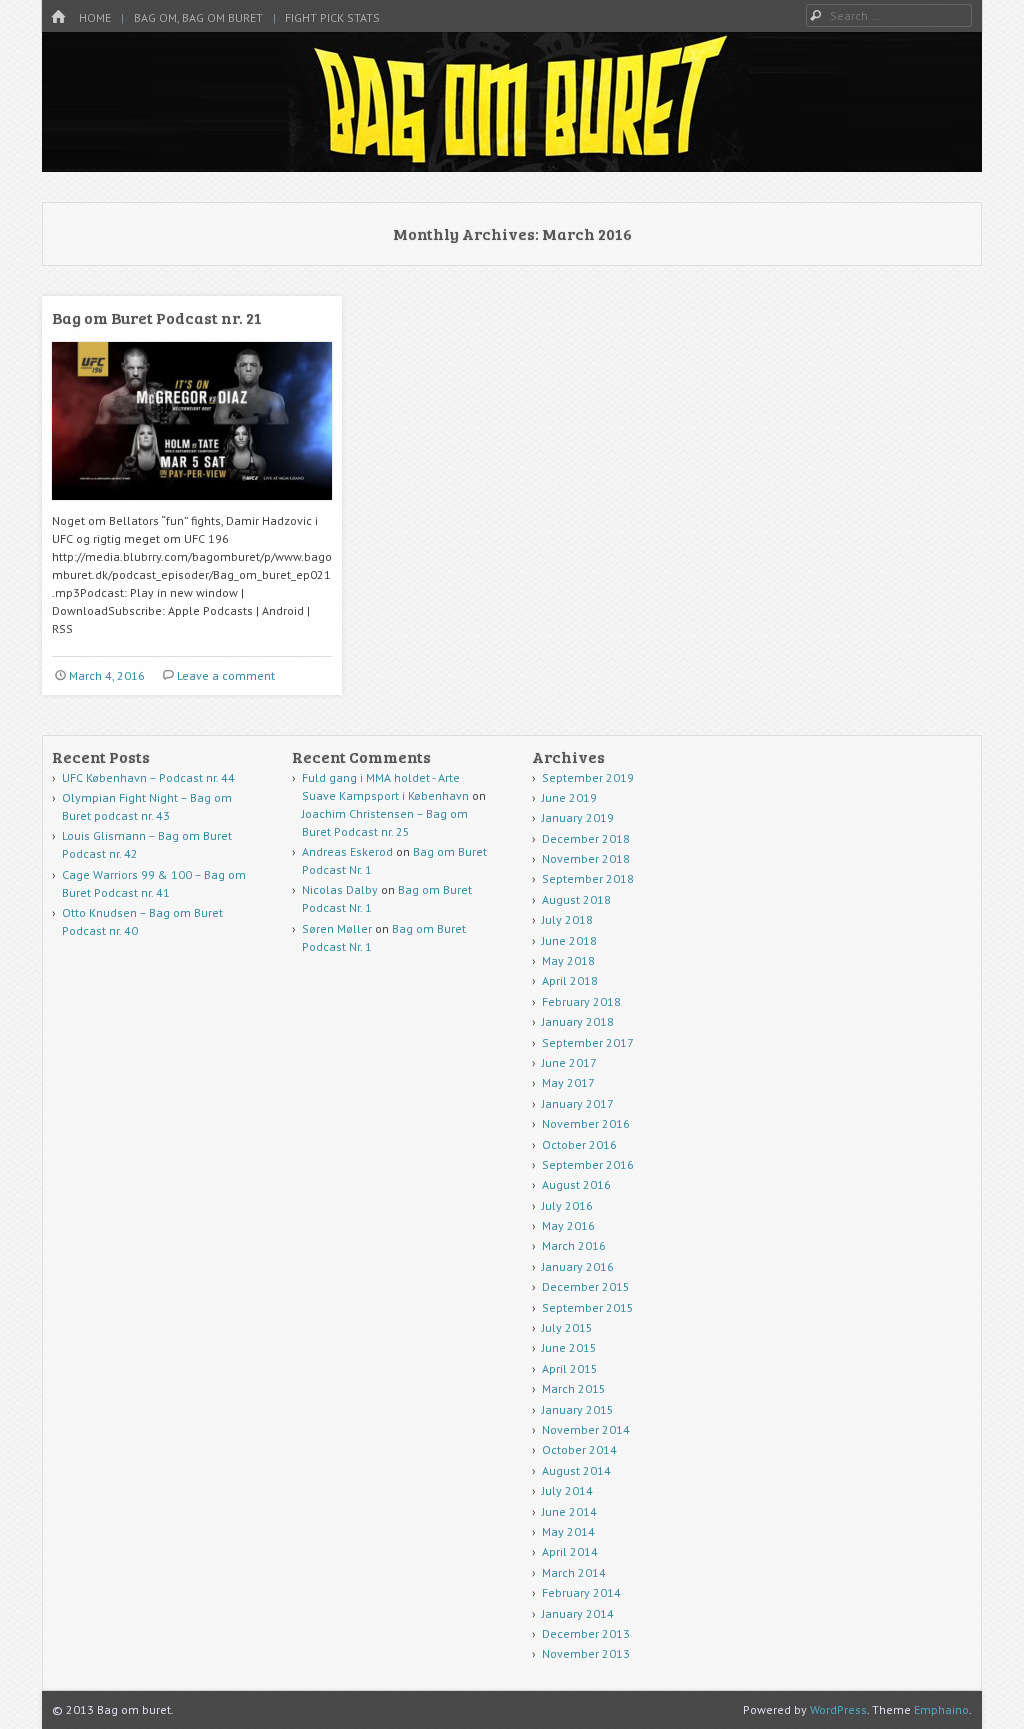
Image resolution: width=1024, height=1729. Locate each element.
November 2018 (586, 858)
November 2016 (586, 1123)
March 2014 (574, 1572)
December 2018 (586, 838)
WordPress (838, 1709)
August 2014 (576, 1470)
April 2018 (570, 980)
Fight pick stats (332, 17)
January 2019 (578, 817)
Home (95, 17)
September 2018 (588, 878)
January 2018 (578, 1021)
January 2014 (578, 1613)
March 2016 (574, 1245)
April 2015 (570, 1368)
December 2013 (586, 1633)
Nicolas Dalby (340, 889)
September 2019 (588, 777)
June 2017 (569, 1062)
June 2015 (569, 1347)
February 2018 (581, 1001)
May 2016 (568, 1225)
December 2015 (586, 1286)
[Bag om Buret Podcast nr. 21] (192, 507)
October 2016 (579, 1144)
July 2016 (567, 1205)
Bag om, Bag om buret (198, 17)
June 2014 (569, 1511)
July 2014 (567, 1490)
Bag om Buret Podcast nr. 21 (157, 317)
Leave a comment (226, 675)
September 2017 (588, 1042)
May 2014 (568, 1531)
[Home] (58, 17)
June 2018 (569, 940)
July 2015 (567, 1327)
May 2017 (568, 1082)
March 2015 (574, 1388)
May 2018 (568, 960)
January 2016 (578, 1266)
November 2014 (586, 1429)
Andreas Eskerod (347, 851)
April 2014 (570, 1551)
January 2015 (578, 1409)
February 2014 (581, 1592)
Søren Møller (337, 928)
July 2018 (567, 919)
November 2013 (586, 1653)
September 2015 (588, 1307)
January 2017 (578, 1103)
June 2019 (569, 797)
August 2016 (576, 1184)
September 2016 (588, 1164)
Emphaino (941, 1709)
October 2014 (579, 1449)
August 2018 (576, 899)
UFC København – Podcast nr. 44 (148, 777)
